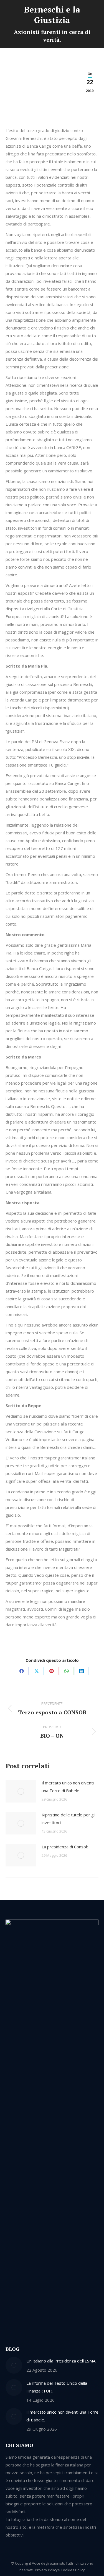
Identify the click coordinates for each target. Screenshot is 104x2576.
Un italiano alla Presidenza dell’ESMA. (61, 2361)
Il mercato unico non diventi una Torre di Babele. (68, 1787)
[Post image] (21, 1791)
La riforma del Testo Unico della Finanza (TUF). (57, 2387)
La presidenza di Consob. (65, 1847)
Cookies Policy (73, 2570)
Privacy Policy (46, 2570)
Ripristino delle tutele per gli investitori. (69, 1819)
